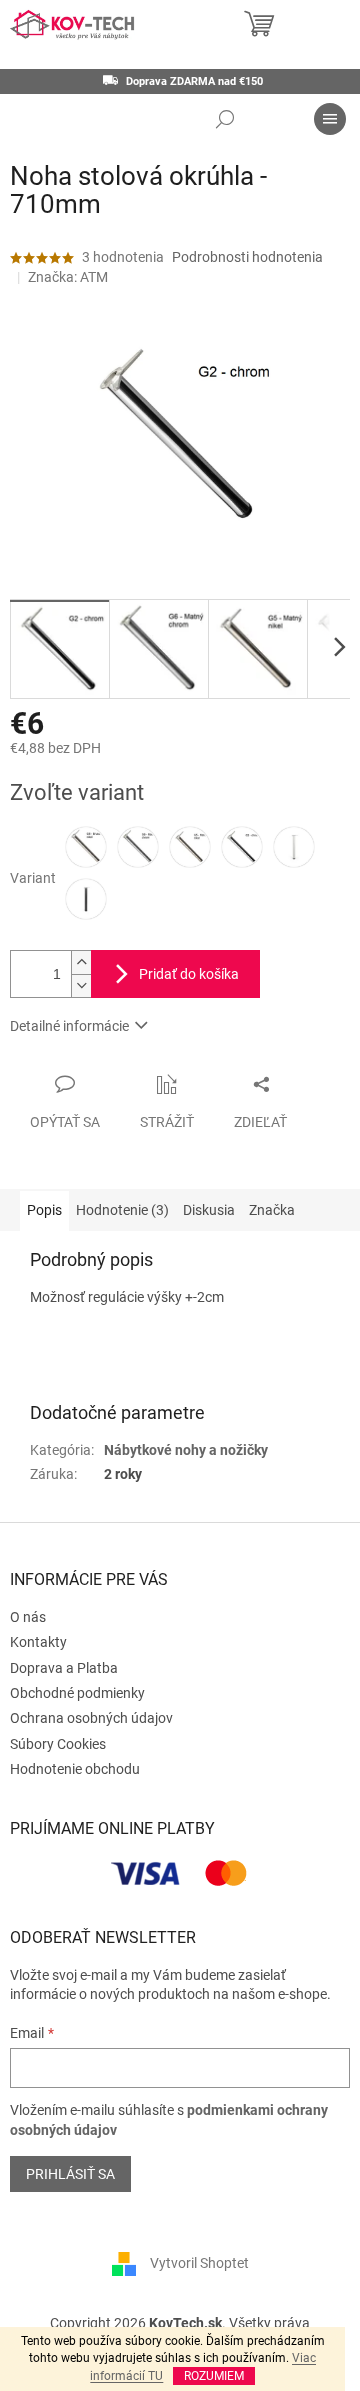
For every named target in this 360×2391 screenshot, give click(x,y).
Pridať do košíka (189, 974)
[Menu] (330, 119)
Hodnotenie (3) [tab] (122, 1210)
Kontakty (38, 1642)
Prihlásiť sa (70, 2174)
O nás (28, 1617)
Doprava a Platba (64, 1668)
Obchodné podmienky (77, 1693)
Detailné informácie (69, 1026)
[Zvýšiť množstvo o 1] (81, 962)
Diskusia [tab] (209, 1210)
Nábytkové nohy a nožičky (186, 1450)
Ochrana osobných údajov (91, 1718)
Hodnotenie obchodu (75, 1769)
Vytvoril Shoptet (199, 2263)
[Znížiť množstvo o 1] (81, 985)
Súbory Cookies (58, 1744)
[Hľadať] (225, 119)
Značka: (68, 277)
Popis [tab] (44, 1210)
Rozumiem (214, 2376)
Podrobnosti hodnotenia (247, 257)
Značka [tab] (272, 1210)
